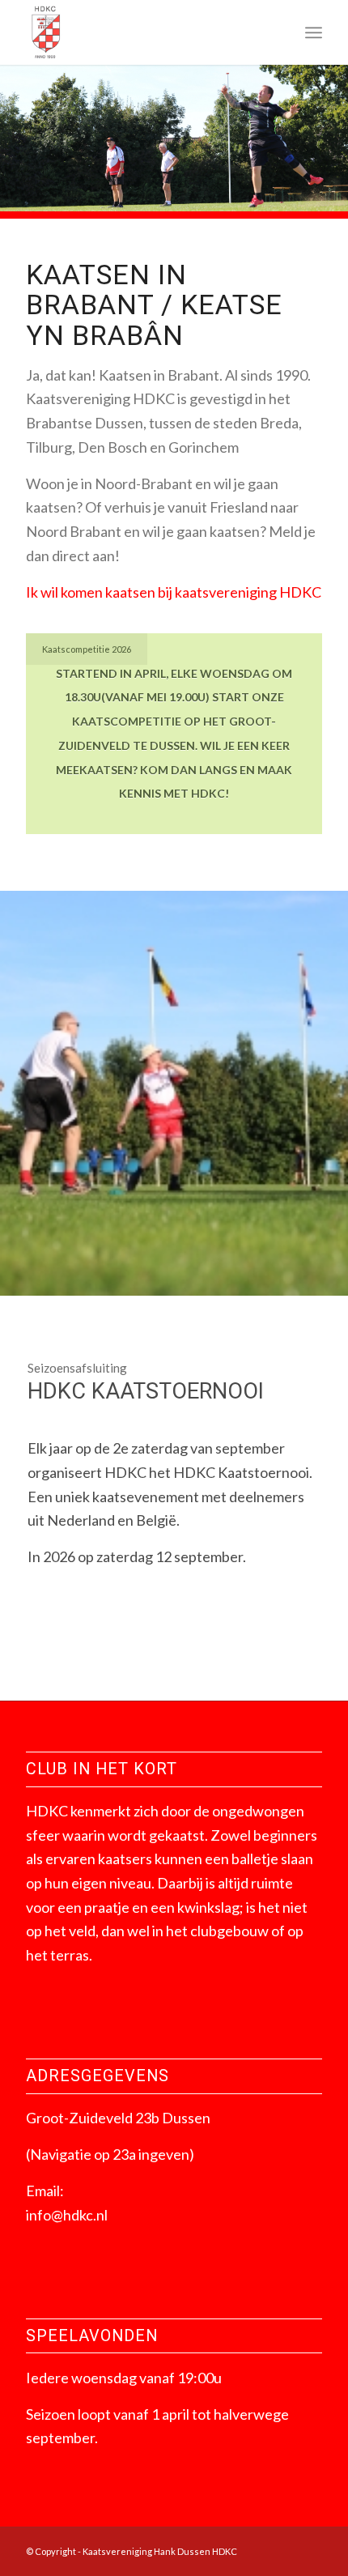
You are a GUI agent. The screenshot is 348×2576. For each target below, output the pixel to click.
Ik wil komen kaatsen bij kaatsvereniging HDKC (174, 592)
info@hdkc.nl (67, 2215)
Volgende (312, 138)
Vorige (36, 138)
